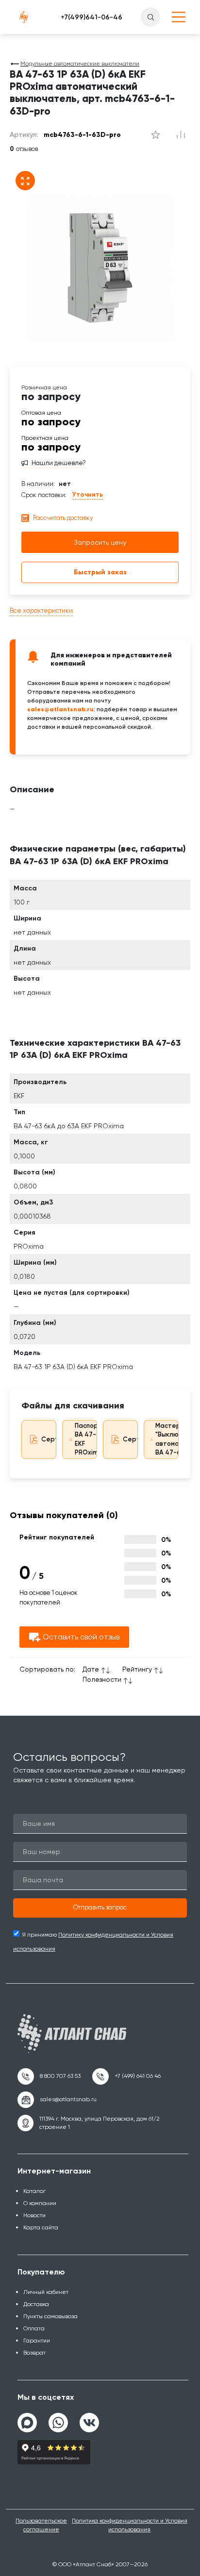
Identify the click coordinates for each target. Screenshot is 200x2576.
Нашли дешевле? (59, 463)
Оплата (34, 2328)
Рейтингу (137, 1669)
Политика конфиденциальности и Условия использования (130, 2525)
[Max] (27, 2423)
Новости (34, 2215)
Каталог (34, 2191)
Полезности (102, 1679)
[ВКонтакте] (89, 2419)
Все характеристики (41, 611)
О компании (40, 2203)
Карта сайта (41, 2227)
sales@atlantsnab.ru (60, 709)
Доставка (36, 2304)
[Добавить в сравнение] (155, 135)
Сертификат (61, 1439)
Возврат (34, 2353)
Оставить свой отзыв (81, 1637)
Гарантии (37, 2341)
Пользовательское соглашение (41, 2525)
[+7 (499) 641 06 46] (126, 2076)
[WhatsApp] (58, 2419)
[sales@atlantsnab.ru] (57, 2100)
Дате (91, 1669)
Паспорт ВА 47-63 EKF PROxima (89, 1439)
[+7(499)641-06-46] (92, 17)
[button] (100, 1908)
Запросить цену (100, 542)
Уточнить (88, 494)
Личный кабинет (46, 2292)
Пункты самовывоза (50, 2316)
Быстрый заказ (100, 572)
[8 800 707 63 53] (49, 2076)
